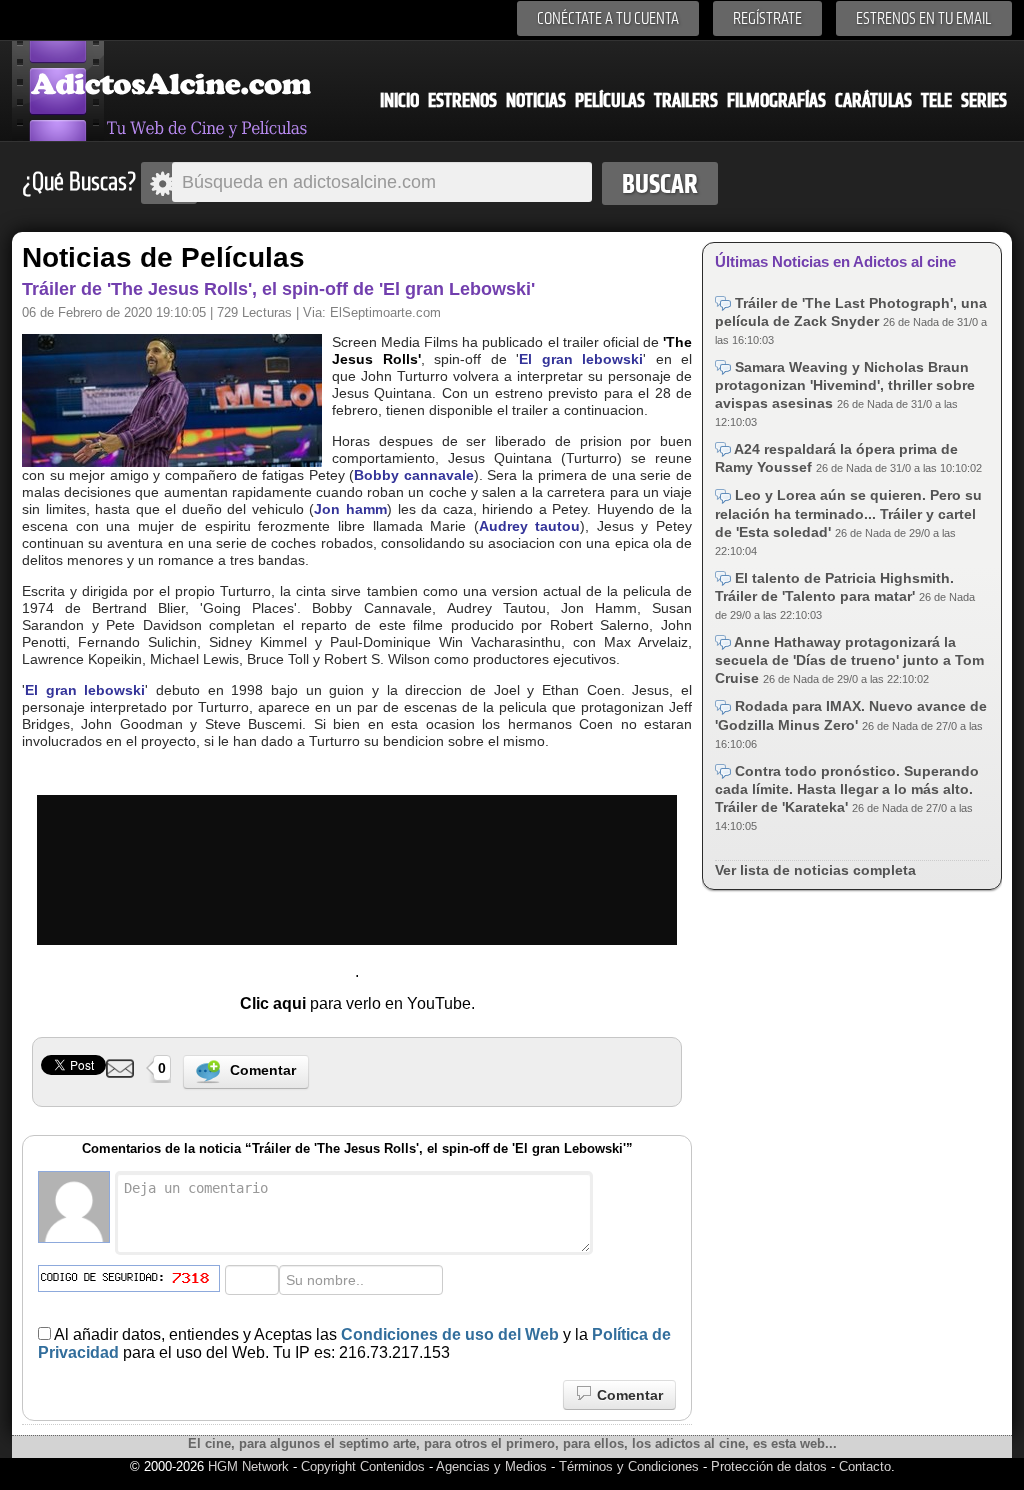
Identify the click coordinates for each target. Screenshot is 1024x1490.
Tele (936, 100)
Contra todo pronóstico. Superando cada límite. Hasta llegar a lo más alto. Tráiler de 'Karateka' (847, 789)
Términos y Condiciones (631, 1466)
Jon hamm (350, 509)
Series (984, 100)
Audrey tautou (530, 526)
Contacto (865, 1466)
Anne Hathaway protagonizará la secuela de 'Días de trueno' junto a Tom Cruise (849, 660)
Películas (610, 100)
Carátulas (873, 100)
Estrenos (462, 100)
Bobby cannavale (414, 475)
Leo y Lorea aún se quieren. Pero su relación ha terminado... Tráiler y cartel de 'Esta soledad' (848, 513)
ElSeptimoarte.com (385, 312)
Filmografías (776, 100)
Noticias (536, 100)
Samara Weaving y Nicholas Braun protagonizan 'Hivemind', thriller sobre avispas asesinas (845, 385)
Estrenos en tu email (924, 18)
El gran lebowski (581, 359)
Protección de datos (769, 1466)
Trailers (686, 100)
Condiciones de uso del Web (450, 1334)
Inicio (399, 100)
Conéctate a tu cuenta (608, 18)
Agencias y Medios (491, 1466)
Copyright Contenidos (363, 1466)
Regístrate (767, 18)
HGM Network (248, 1466)
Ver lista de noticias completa (815, 870)
